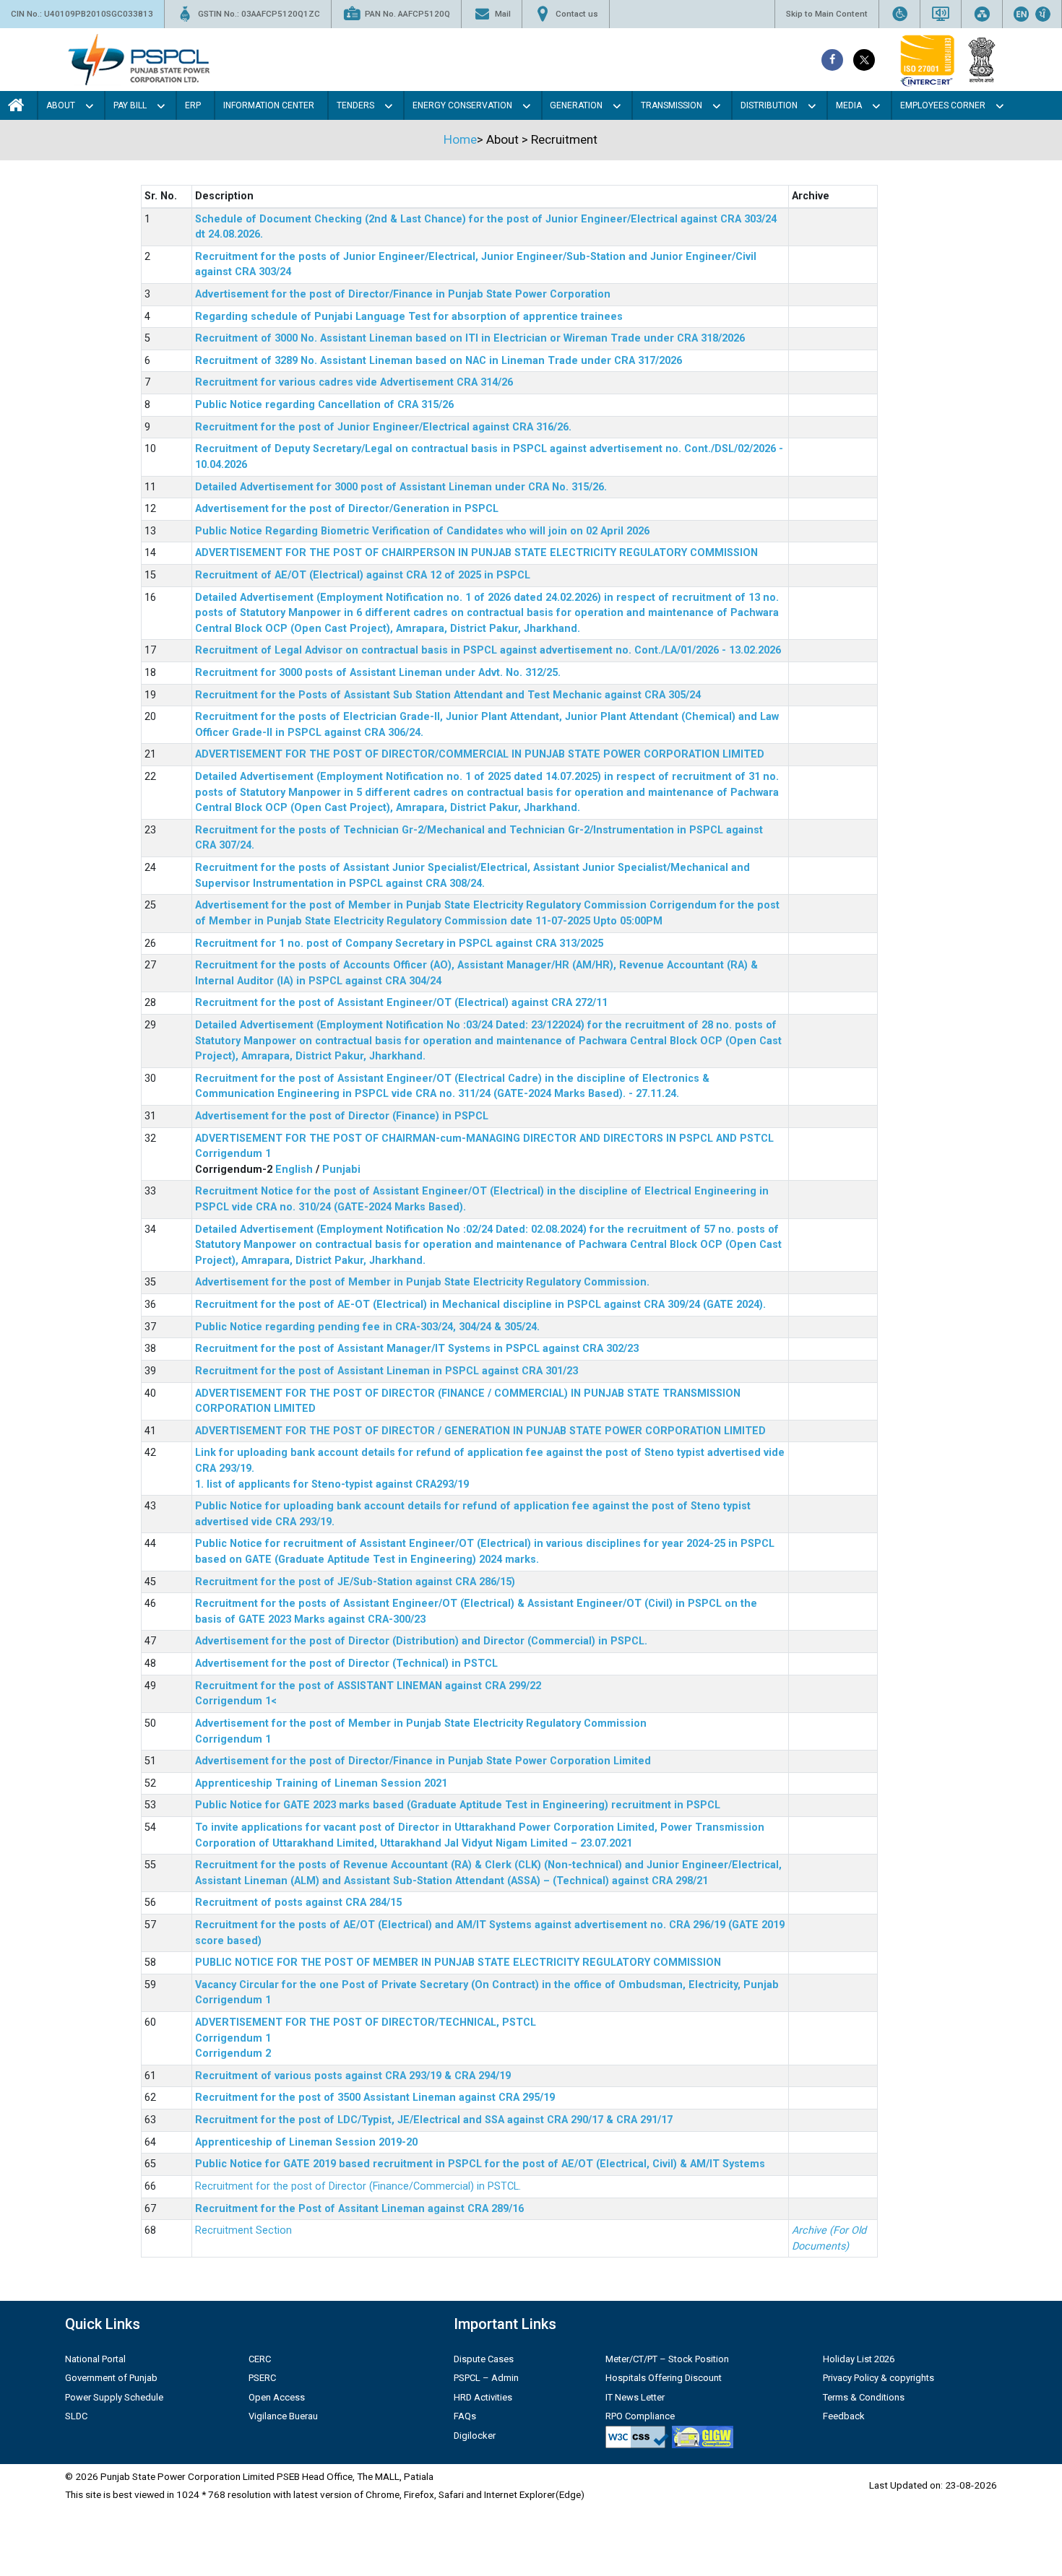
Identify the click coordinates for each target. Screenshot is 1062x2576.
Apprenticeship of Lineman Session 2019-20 (306, 2142)
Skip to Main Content (827, 14)
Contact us (577, 14)
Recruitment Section (243, 2230)
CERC (260, 2359)
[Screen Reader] (941, 14)
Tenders (355, 105)
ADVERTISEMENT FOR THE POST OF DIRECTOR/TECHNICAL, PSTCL (366, 2022)
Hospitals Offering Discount (664, 2378)
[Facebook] (832, 60)
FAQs (465, 2416)
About (61, 105)
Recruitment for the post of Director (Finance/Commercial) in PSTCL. (358, 2186)
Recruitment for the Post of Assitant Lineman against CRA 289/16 (359, 2209)
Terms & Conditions (864, 2397)
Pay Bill (130, 105)
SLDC (76, 2416)
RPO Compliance (640, 2416)
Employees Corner (943, 105)
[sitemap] (982, 14)
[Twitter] (864, 60)
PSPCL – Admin (486, 2378)
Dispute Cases (484, 2359)
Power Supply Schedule (114, 2397)
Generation (576, 105)
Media (849, 105)
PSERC (262, 2378)
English (294, 1170)
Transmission (672, 105)
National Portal (95, 2359)
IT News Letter (635, 2397)
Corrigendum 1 (233, 1154)
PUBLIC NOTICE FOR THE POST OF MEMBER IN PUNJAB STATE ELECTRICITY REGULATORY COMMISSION (458, 1963)
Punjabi (341, 1170)
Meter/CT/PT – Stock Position (667, 2359)
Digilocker (475, 2436)
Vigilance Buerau (283, 2416)
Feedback (844, 2416)
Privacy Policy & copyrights (878, 2378)
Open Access (277, 2397)
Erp (193, 105)
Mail (503, 14)
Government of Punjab (111, 2378)
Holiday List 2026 (859, 2359)
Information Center (269, 105)
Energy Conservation (462, 105)
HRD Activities (483, 2397)
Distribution (769, 105)
